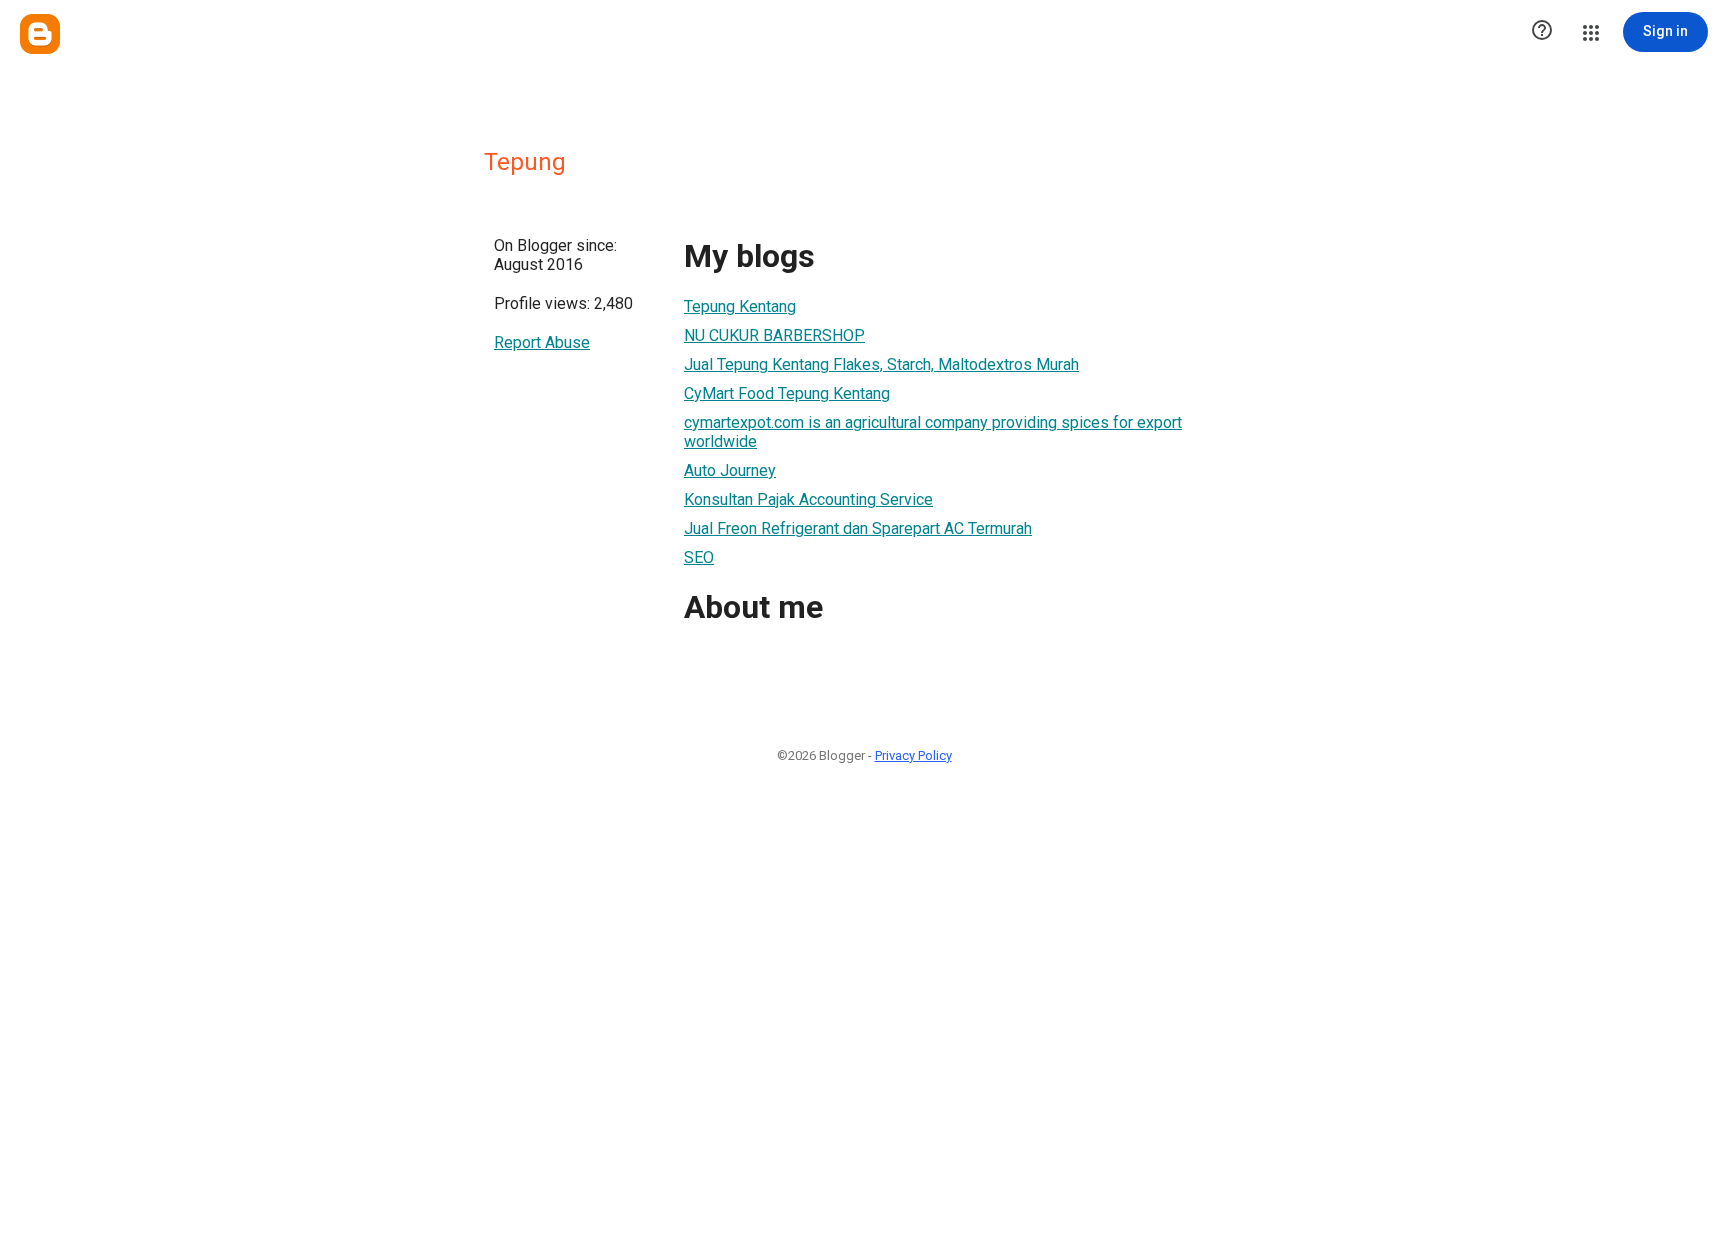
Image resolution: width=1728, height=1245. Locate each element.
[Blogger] (40, 34)
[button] (1542, 32)
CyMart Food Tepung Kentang (787, 393)
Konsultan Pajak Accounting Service (808, 499)
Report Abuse (542, 342)
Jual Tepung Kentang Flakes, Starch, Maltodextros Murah (881, 364)
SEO (699, 557)
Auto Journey (730, 470)
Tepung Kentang (740, 306)
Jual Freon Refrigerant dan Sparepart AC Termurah (858, 528)
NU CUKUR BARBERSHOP (774, 335)
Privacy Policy (913, 755)
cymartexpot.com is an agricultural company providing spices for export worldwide (933, 432)
